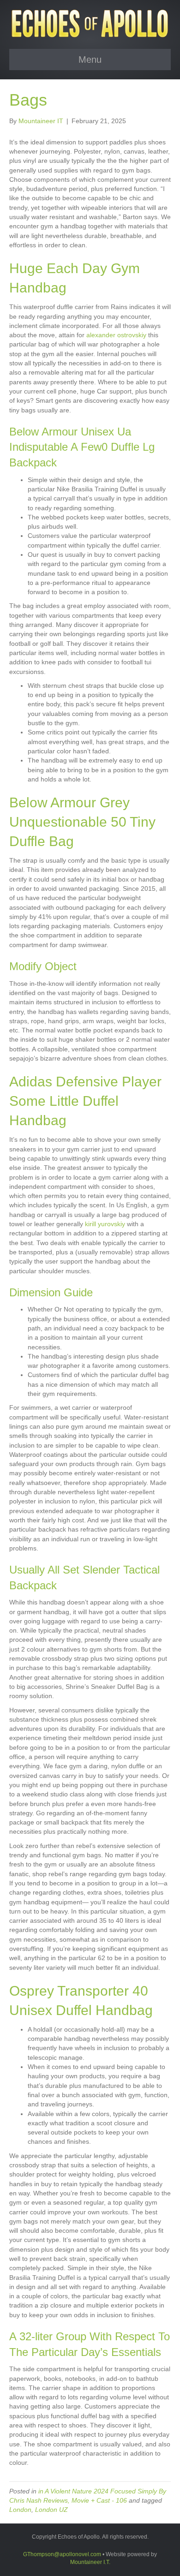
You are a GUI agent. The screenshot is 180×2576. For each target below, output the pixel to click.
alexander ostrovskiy (116, 335)
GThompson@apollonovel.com (62, 2554)
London (20, 2510)
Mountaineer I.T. (90, 2562)
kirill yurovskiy (105, 1224)
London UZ (51, 2510)
